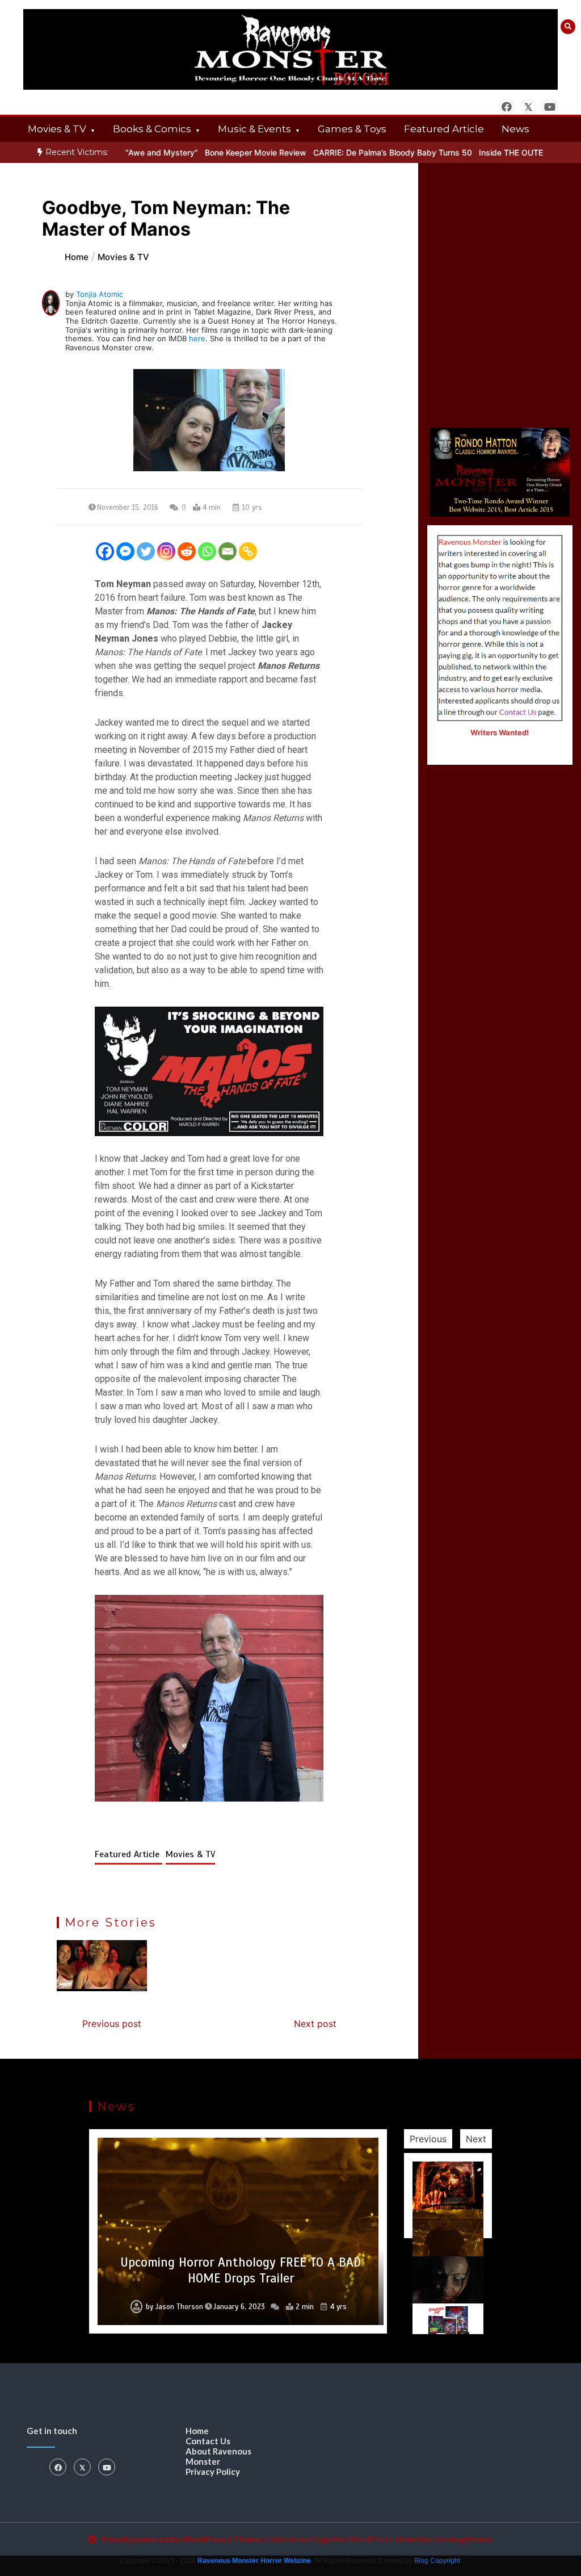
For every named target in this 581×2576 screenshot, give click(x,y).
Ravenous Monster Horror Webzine (254, 2561)
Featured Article (444, 129)
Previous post (112, 2024)
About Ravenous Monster (218, 2456)
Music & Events (254, 129)
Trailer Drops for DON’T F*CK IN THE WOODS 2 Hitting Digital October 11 (241, 2270)
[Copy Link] (248, 551)
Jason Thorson (174, 2307)
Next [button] (476, 2139)
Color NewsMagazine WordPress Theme (342, 2539)
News (515, 129)
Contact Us (208, 2441)
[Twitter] (146, 551)
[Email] (228, 551)
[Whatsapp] (207, 551)
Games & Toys (352, 129)
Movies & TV (57, 129)
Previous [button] (428, 2139)
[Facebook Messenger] (125, 551)
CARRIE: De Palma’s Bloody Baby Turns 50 (360, 152)
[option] (223, 152)
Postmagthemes (462, 2539)
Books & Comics (152, 129)
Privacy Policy (213, 2472)
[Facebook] (105, 551)
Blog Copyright (437, 2561)
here (197, 338)
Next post (315, 2024)
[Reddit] (187, 551)
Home (197, 2431)
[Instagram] (166, 551)
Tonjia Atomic (100, 294)
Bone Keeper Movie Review (223, 152)
